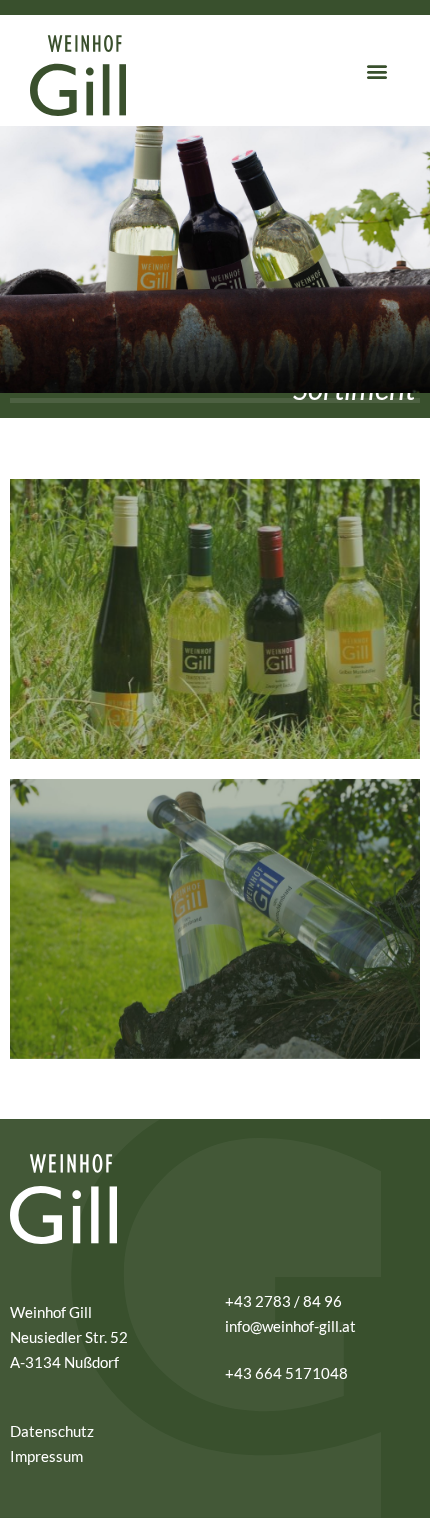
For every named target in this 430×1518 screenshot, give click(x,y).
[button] (376, 70)
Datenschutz (52, 1431)
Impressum (46, 1456)
